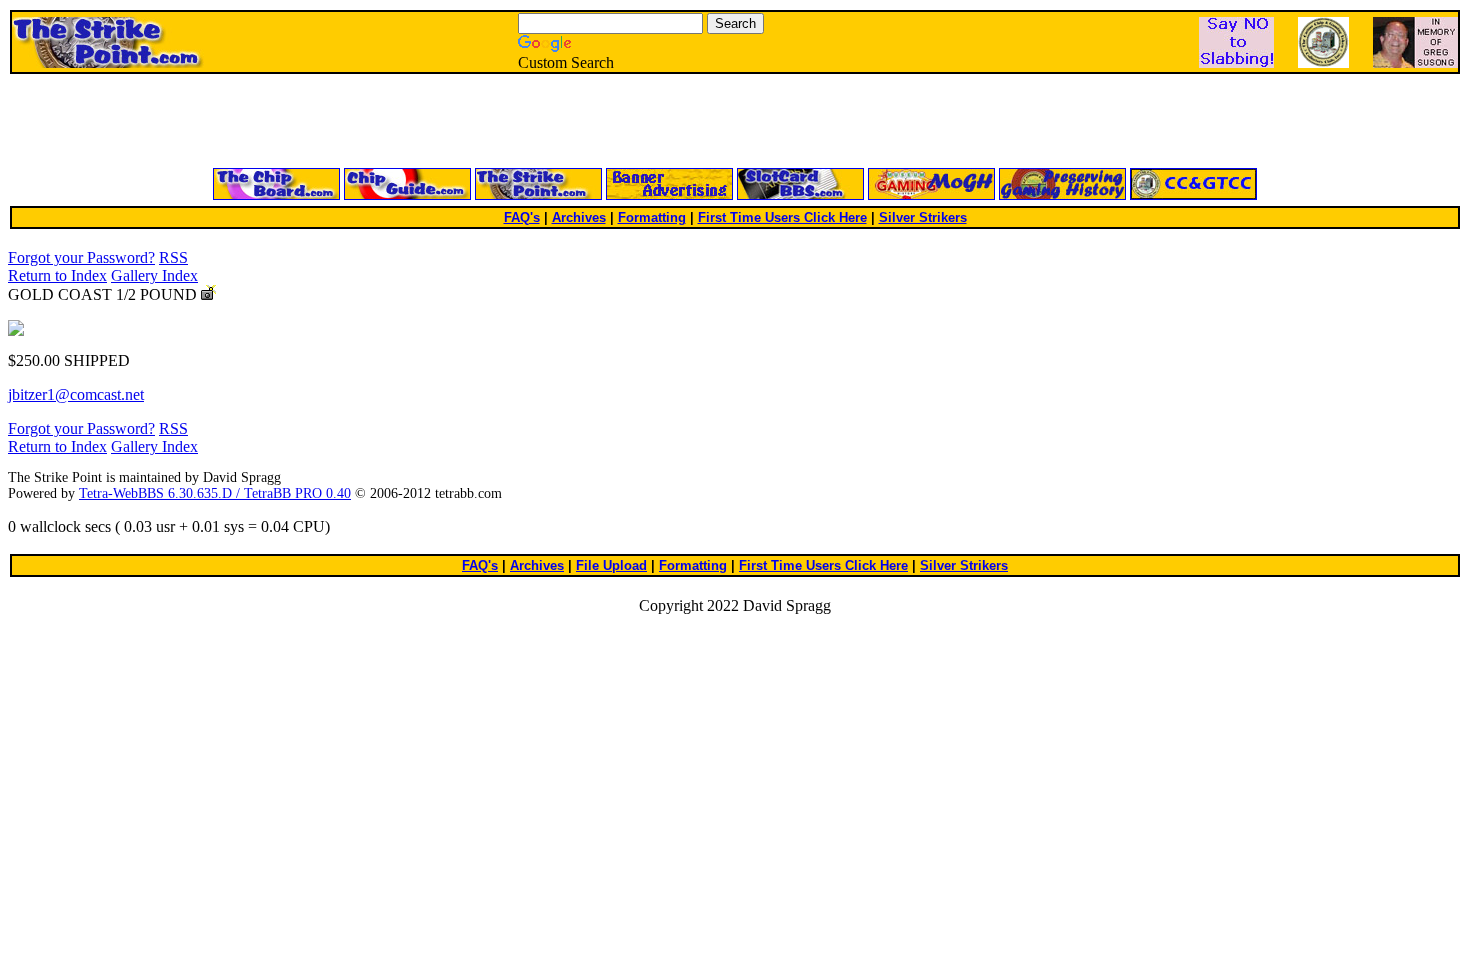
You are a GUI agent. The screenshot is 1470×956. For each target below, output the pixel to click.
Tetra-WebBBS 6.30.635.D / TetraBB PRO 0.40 (215, 493)
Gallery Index (154, 275)
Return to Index (57, 275)
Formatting (652, 217)
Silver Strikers (923, 217)
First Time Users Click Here (782, 217)
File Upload (611, 565)
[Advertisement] (495, 122)
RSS (173, 257)
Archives (579, 217)
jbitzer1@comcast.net (76, 394)
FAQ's (522, 217)
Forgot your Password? (81, 257)
